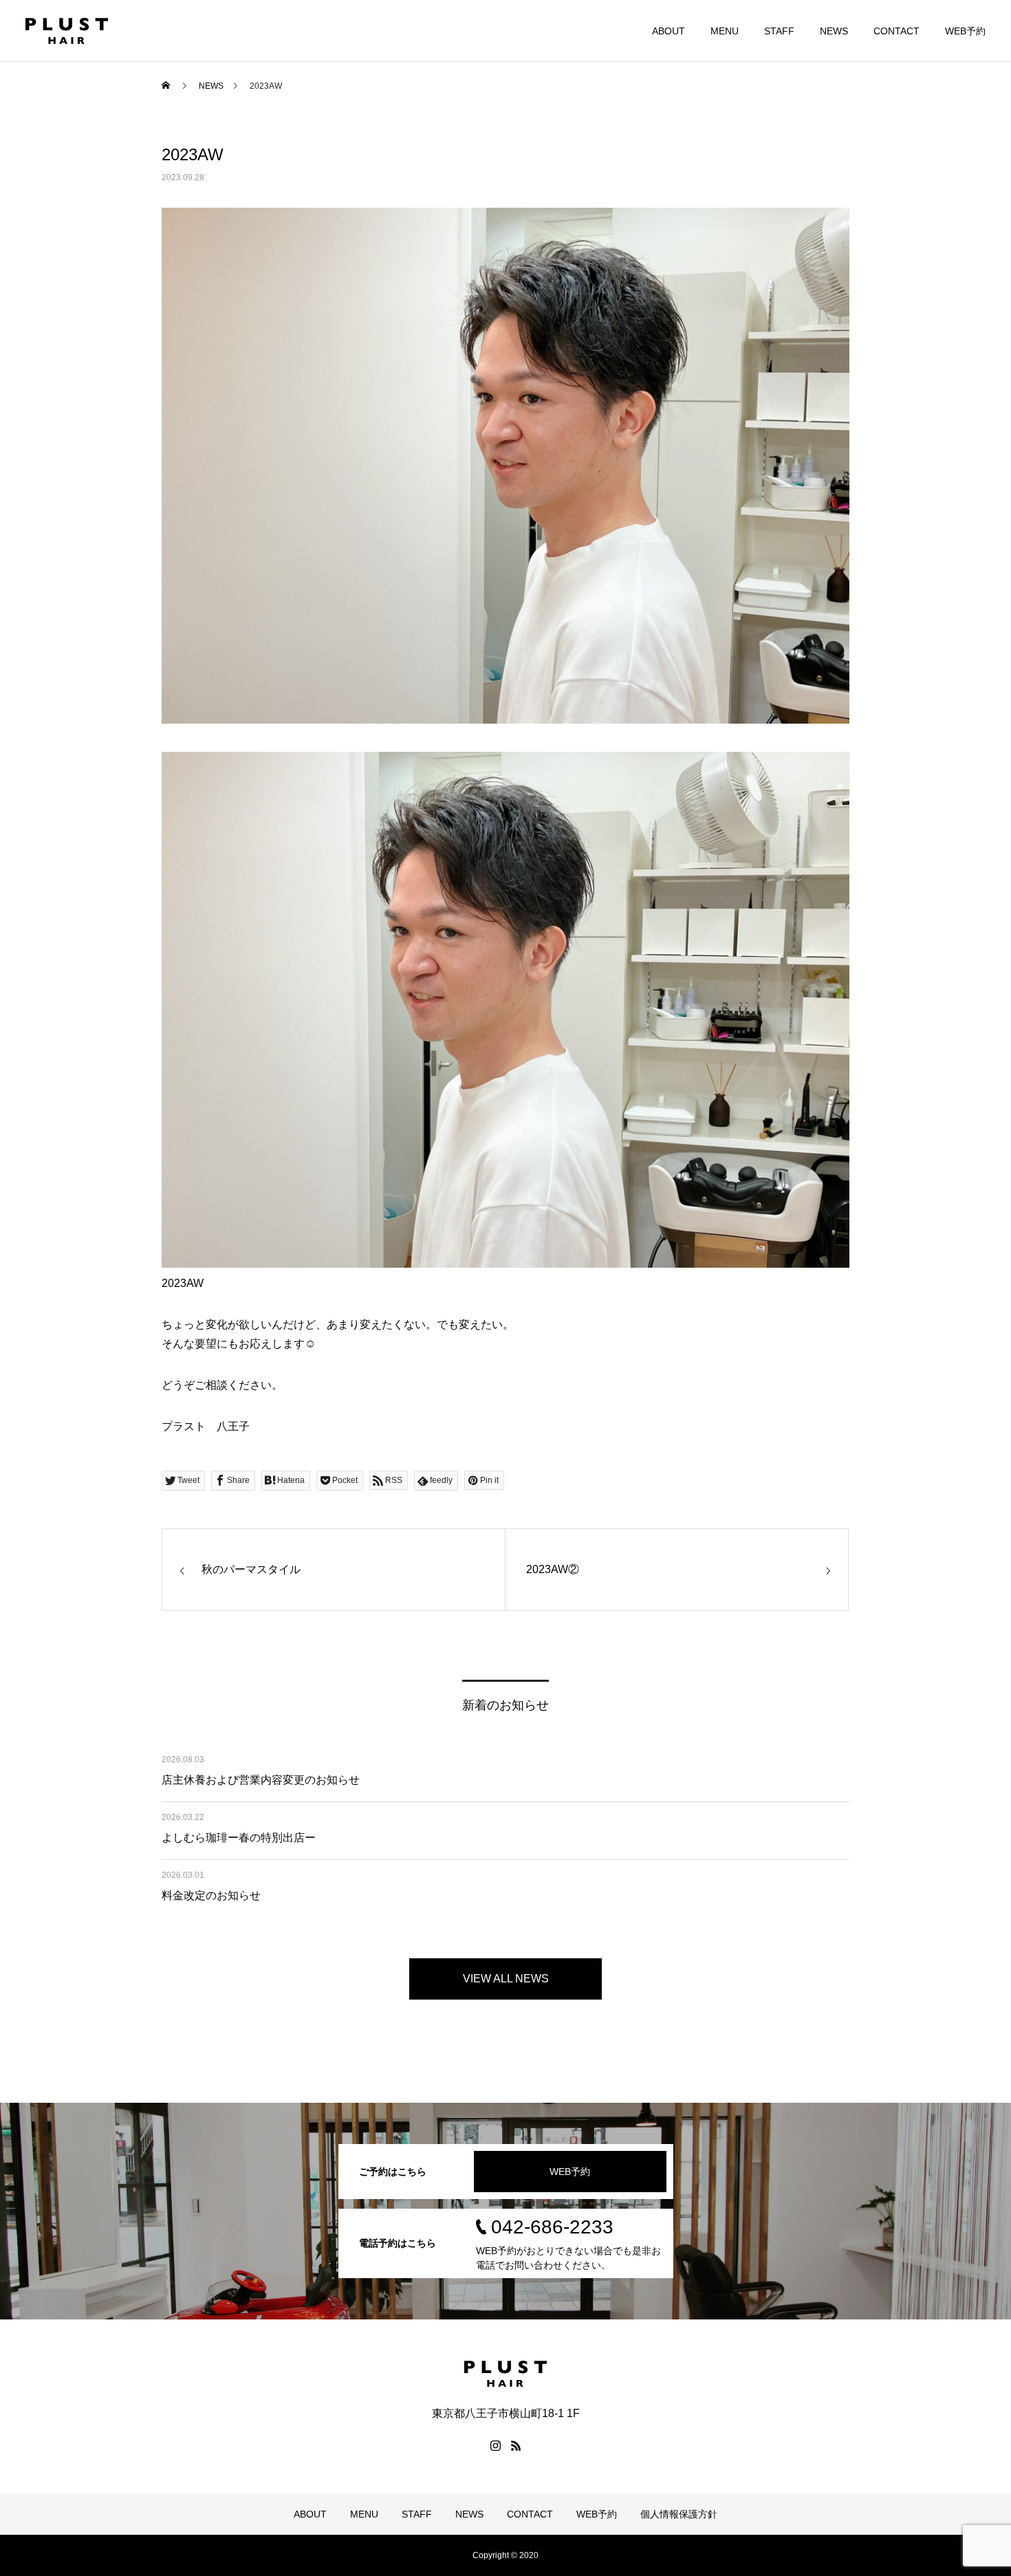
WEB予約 (965, 31)
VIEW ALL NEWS (506, 1979)
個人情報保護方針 (679, 2514)
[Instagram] (495, 2445)
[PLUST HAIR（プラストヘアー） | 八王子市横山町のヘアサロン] (67, 31)
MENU (725, 31)
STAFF (779, 31)
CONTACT (896, 31)
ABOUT (668, 31)
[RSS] (516, 2445)
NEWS (834, 31)
